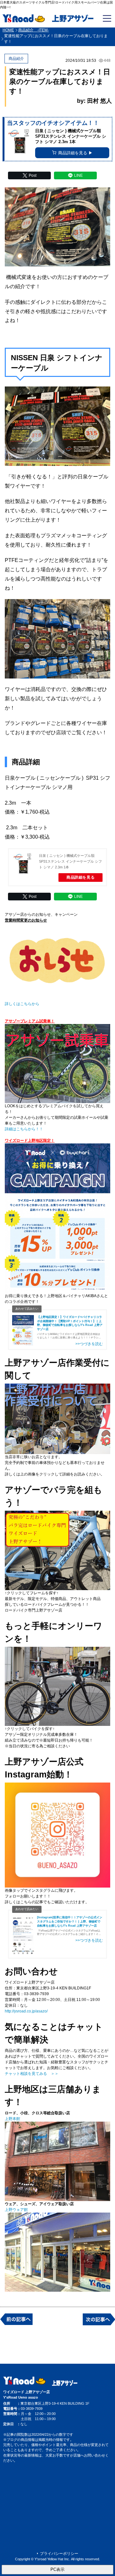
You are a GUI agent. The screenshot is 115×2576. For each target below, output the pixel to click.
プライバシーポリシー (59, 2554)
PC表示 (57, 2569)
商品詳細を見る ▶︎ (75, 153)
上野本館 (12, 2119)
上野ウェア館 (16, 2210)
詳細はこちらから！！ (24, 1129)
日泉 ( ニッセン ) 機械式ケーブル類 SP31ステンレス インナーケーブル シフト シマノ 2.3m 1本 (70, 861)
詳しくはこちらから (22, 1004)
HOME (8, 30)
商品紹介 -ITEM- (34, 30)
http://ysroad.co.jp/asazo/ (26, 2011)
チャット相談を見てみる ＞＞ (32, 2074)
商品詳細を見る (80, 877)
